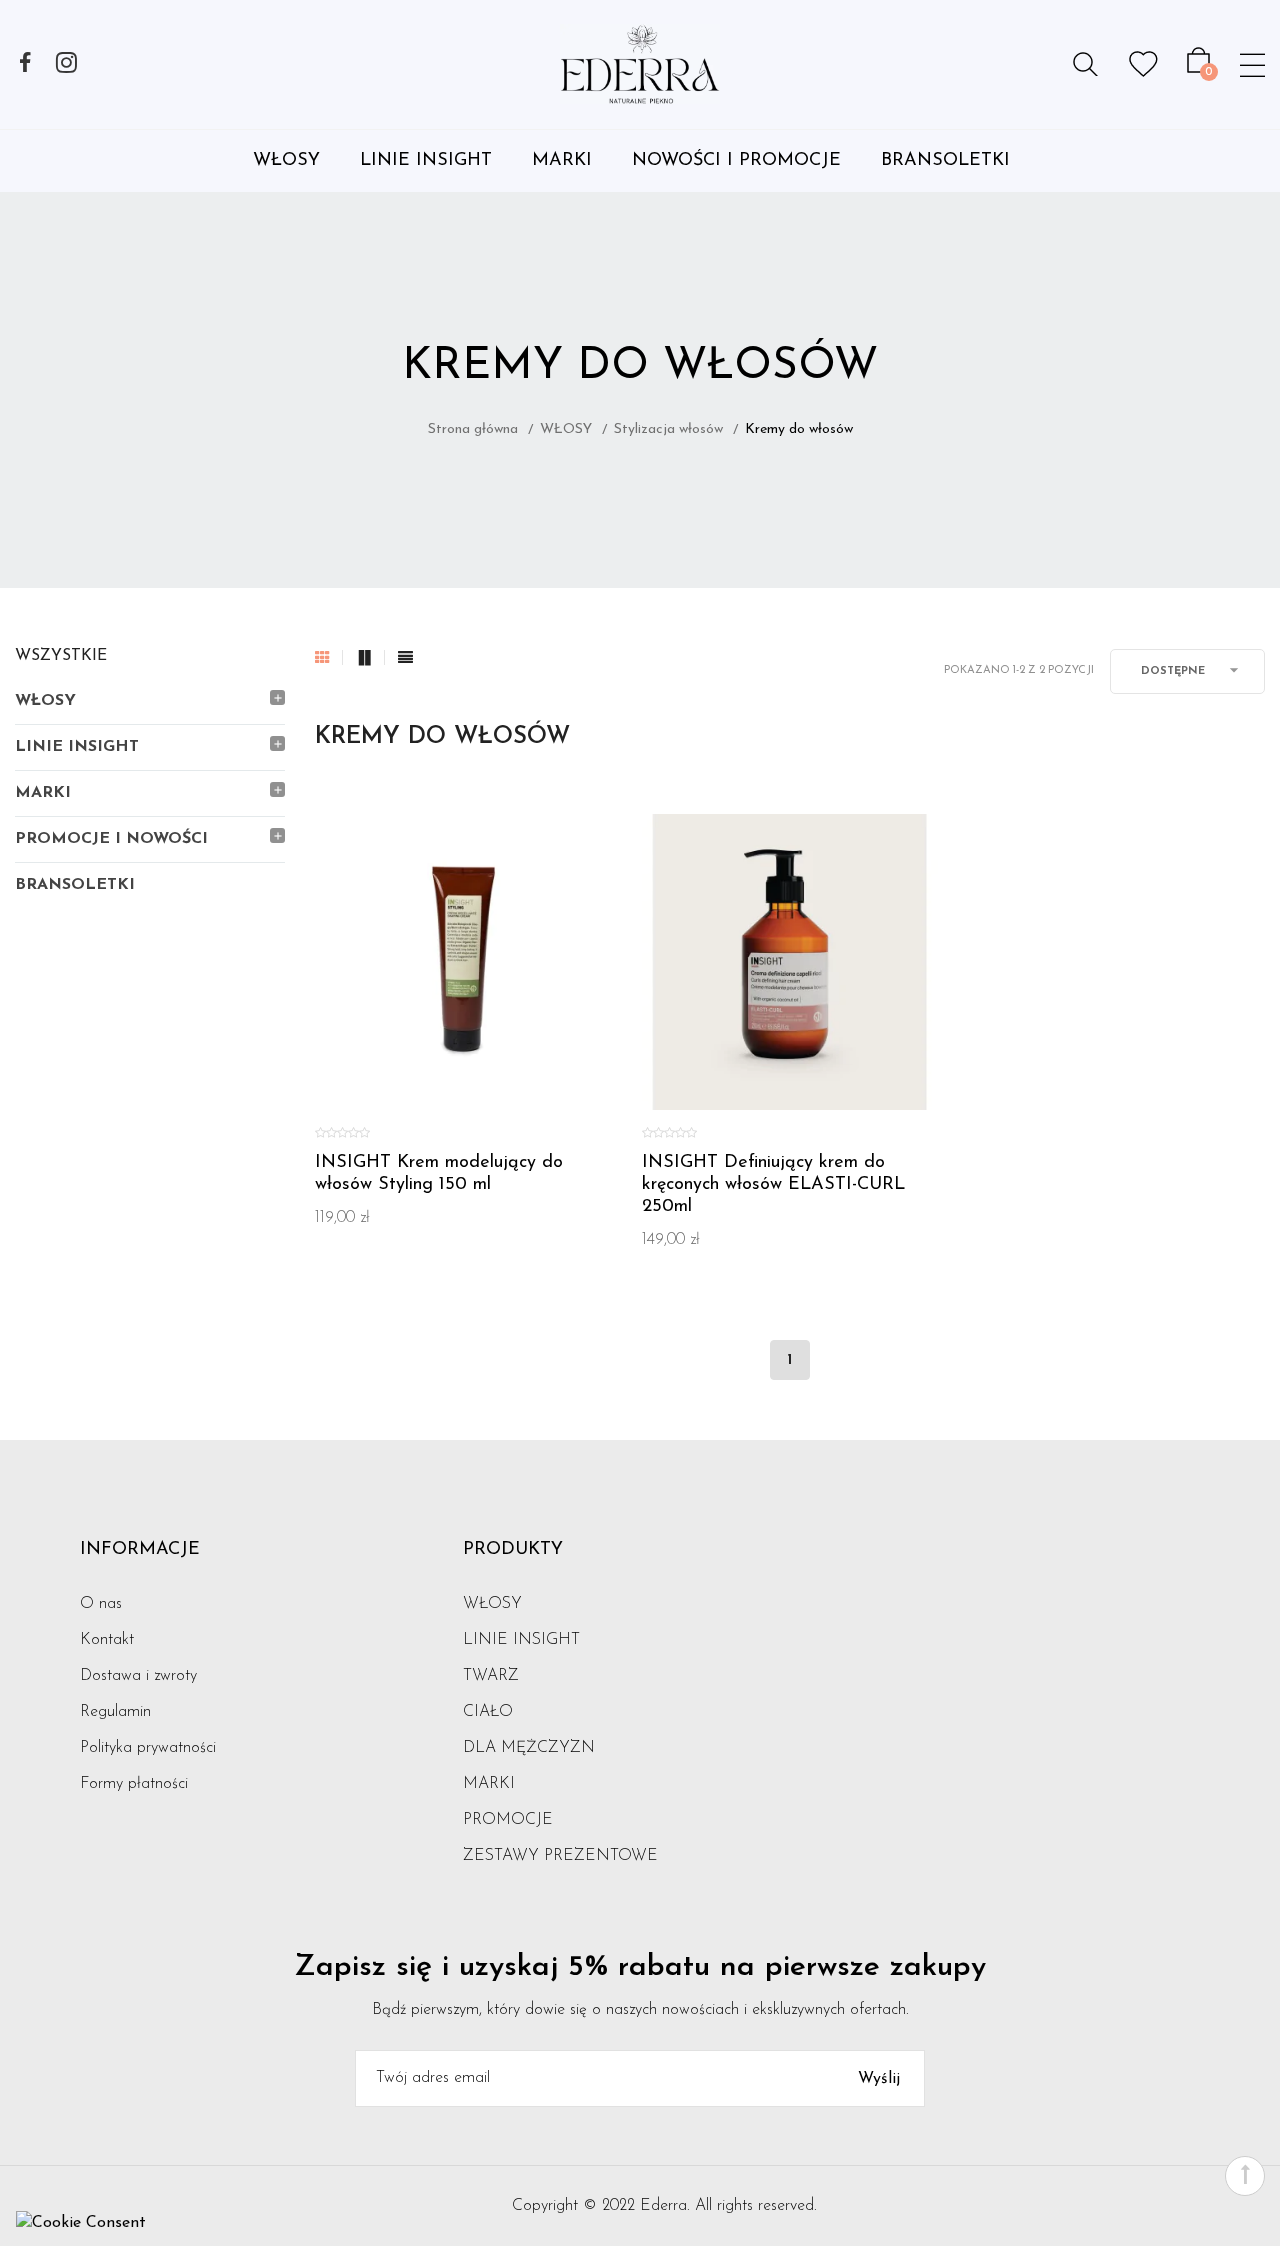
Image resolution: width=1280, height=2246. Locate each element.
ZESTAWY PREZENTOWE (560, 1856)
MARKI (562, 161)
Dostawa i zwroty (138, 1676)
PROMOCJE (508, 1820)
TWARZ (491, 1676)
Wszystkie (61, 656)
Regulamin (115, 1712)
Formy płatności (134, 1784)
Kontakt (107, 1640)
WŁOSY (286, 161)
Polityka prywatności (148, 1748)
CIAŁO (488, 1712)
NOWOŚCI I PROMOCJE (736, 161)
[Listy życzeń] (1143, 64)
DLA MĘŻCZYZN (529, 1748)
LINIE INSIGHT (426, 161)
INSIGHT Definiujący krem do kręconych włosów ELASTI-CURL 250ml (773, 1185)
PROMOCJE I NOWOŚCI (111, 839)
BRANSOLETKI (945, 161)
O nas (101, 1604)
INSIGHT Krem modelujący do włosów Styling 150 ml (439, 1174)
